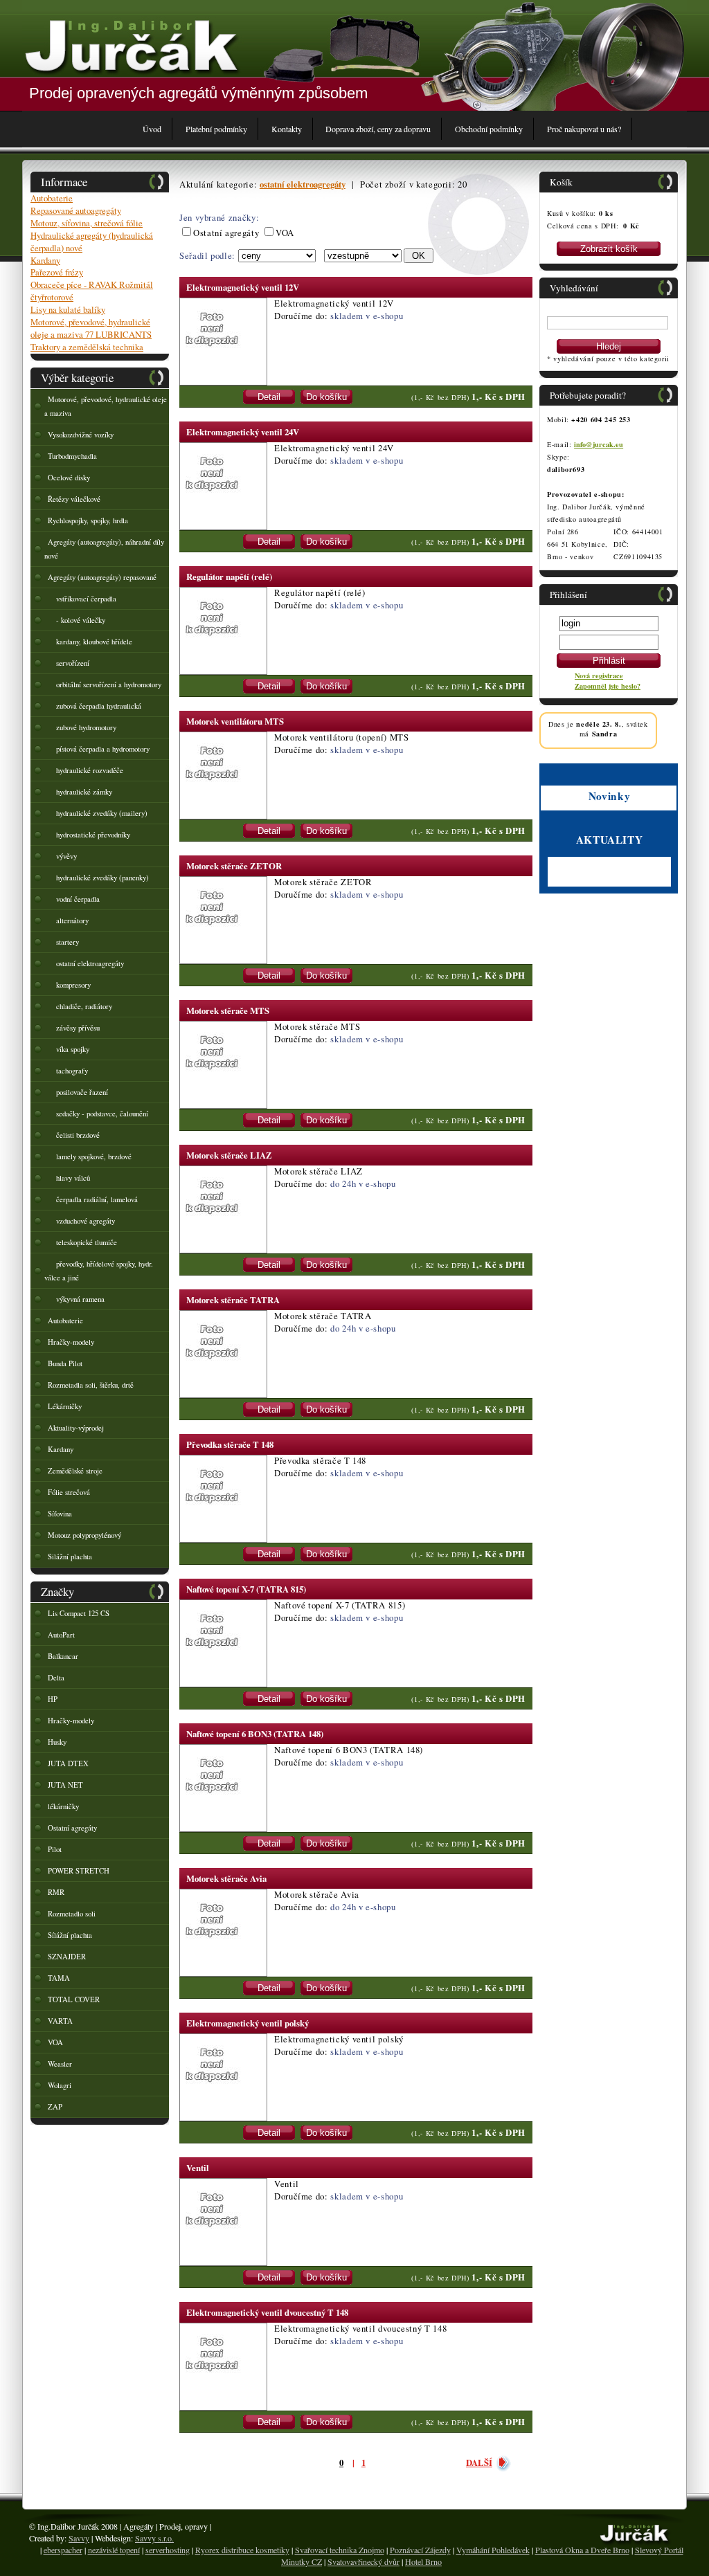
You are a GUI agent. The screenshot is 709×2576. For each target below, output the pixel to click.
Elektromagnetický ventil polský (248, 2023)
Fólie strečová (69, 1492)
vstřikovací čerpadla (82, 599)
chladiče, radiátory (80, 1006)
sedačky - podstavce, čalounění (98, 1114)
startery (63, 942)
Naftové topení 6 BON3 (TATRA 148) (255, 1734)
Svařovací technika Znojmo (340, 2550)
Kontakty (287, 129)
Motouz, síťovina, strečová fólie (87, 223)
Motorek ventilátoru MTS (235, 721)
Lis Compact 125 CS (79, 1613)
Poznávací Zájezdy (420, 2550)
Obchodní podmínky (489, 129)
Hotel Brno (423, 2561)
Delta (56, 1678)
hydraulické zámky (80, 792)
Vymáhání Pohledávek (493, 2550)
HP (53, 1699)
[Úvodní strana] (131, 45)
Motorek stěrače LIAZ (229, 1155)
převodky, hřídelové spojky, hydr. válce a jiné (99, 1271)
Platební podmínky (216, 129)
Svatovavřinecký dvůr (364, 2561)
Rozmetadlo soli (72, 1914)
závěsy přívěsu (74, 1028)
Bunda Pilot (65, 1363)
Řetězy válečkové (74, 499)
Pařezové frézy (57, 272)
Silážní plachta (70, 1557)
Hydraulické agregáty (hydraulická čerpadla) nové (92, 242)
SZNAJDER (67, 1957)
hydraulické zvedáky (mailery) (98, 813)
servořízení (69, 663)
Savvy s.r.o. (154, 2538)
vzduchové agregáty (81, 1221)
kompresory (69, 985)
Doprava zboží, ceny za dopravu (378, 129)
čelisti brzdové (74, 1135)
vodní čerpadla (74, 899)
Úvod (152, 129)
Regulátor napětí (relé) (229, 577)
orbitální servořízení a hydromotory (105, 684)
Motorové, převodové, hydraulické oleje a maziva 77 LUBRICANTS (91, 328)
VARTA (60, 2021)
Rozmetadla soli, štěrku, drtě (91, 1385)
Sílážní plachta (70, 1935)
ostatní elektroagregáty (86, 963)
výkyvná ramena (76, 1299)
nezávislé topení (114, 2550)
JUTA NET (65, 1785)
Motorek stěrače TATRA (233, 1300)
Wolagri (60, 2085)
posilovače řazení (78, 1092)
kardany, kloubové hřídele (90, 642)
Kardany (45, 260)
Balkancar (63, 1656)
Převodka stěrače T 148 (230, 1444)
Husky (57, 1742)
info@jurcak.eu (599, 444)
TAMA (59, 1978)
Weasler (60, 2064)
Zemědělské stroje (75, 1471)
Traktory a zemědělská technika (87, 347)
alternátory (68, 920)
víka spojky (69, 1049)
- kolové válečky (77, 620)
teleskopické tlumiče (82, 1242)
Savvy (79, 2538)
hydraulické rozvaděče (86, 770)
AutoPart (61, 1635)
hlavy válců (69, 1178)
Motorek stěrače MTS (228, 1010)
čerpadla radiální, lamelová (93, 1199)
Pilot (55, 1849)
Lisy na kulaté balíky (68, 309)
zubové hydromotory (82, 727)
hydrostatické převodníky (89, 835)
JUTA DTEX (68, 1763)
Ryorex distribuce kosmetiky (242, 2550)
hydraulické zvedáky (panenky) (98, 878)
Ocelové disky (69, 478)
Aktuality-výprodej (76, 1428)
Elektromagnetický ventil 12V (243, 287)
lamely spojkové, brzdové (90, 1157)
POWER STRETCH (79, 1871)
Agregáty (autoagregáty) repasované (102, 577)
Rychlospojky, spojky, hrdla (88, 520)
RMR (56, 1892)
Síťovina (60, 1514)
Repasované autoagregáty (76, 210)
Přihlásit (609, 661)
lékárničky (63, 1806)
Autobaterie (52, 198)
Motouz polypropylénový (84, 1535)
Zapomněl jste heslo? (608, 686)
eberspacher (63, 2550)
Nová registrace (599, 675)
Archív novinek (572, 881)
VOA (55, 2042)
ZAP (55, 2107)
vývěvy (62, 856)
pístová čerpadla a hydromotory (99, 749)
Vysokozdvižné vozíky (81, 435)
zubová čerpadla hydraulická (95, 706)
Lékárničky (65, 1406)
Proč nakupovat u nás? (584, 129)
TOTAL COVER (74, 1999)
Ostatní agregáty (72, 1828)
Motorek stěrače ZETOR (234, 866)
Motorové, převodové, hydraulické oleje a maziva (106, 406)
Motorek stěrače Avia (226, 1878)
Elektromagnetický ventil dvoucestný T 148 (267, 2312)
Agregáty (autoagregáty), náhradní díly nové (104, 549)
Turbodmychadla (72, 456)
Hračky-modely (71, 1342)
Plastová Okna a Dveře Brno (582, 2550)
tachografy (68, 1071)
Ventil (198, 2168)
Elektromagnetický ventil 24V (243, 432)
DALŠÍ (479, 2462)
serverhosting (168, 2550)
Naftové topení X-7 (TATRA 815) (246, 1589)
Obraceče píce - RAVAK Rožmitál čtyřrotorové (92, 291)
